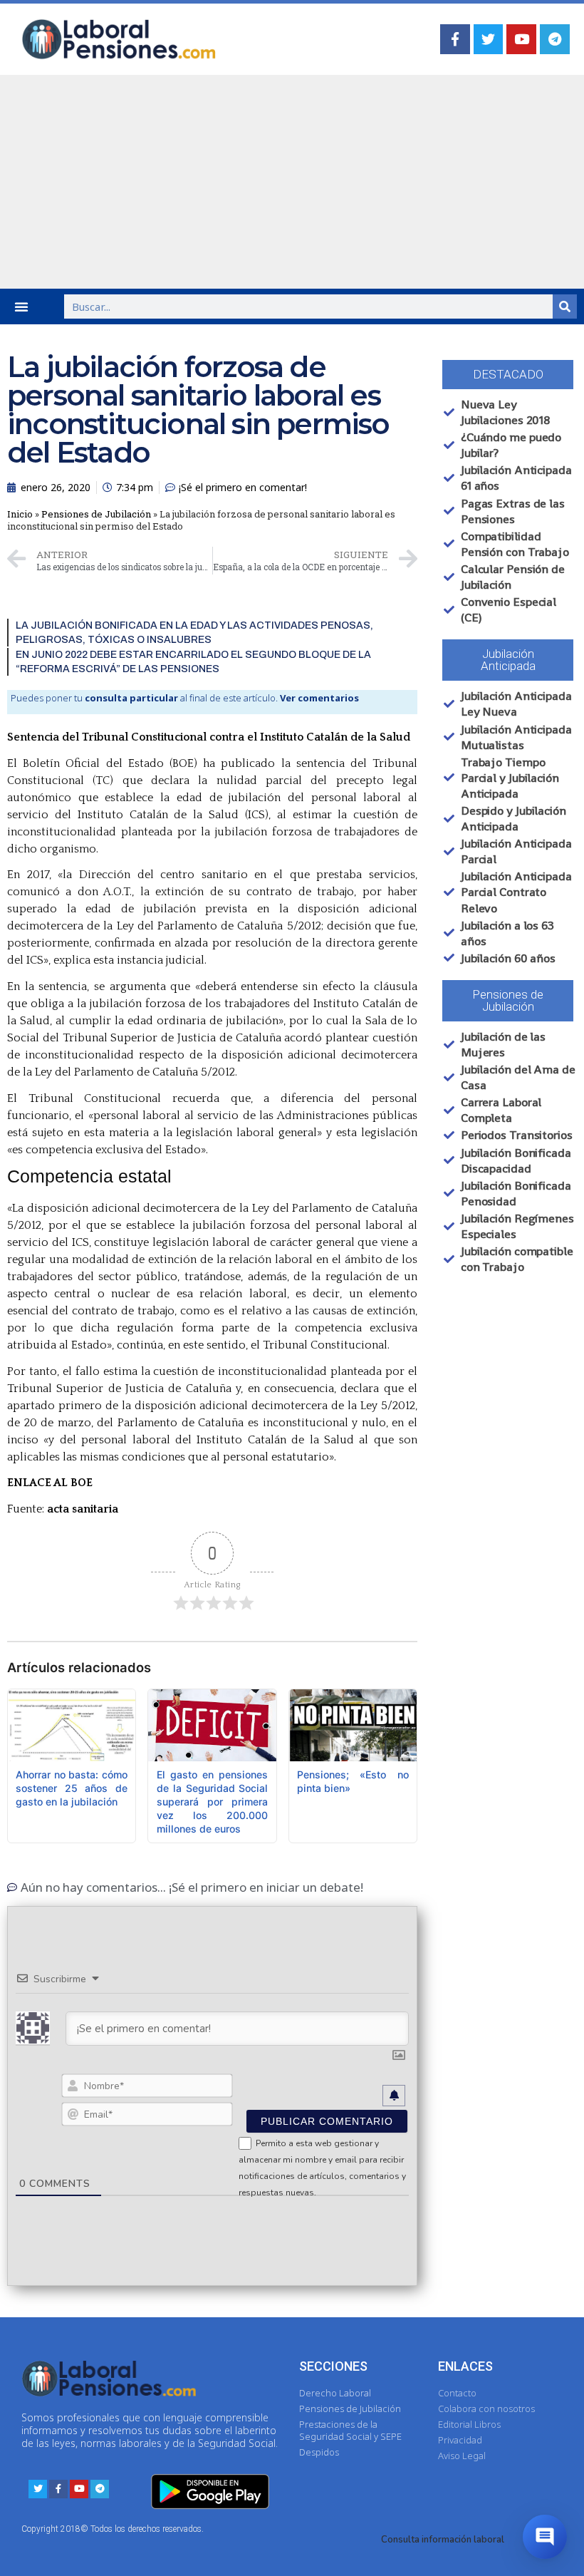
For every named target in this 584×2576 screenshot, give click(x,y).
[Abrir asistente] (545, 2537)
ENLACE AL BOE (50, 1483)
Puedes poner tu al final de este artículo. (185, 698)
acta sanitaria (83, 1509)
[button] (21, 306)
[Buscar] (565, 306)
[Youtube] (521, 39)
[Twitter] (489, 39)
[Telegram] (555, 39)
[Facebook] (455, 39)
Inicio (20, 514)
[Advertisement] (292, 182)
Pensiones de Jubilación (96, 514)
